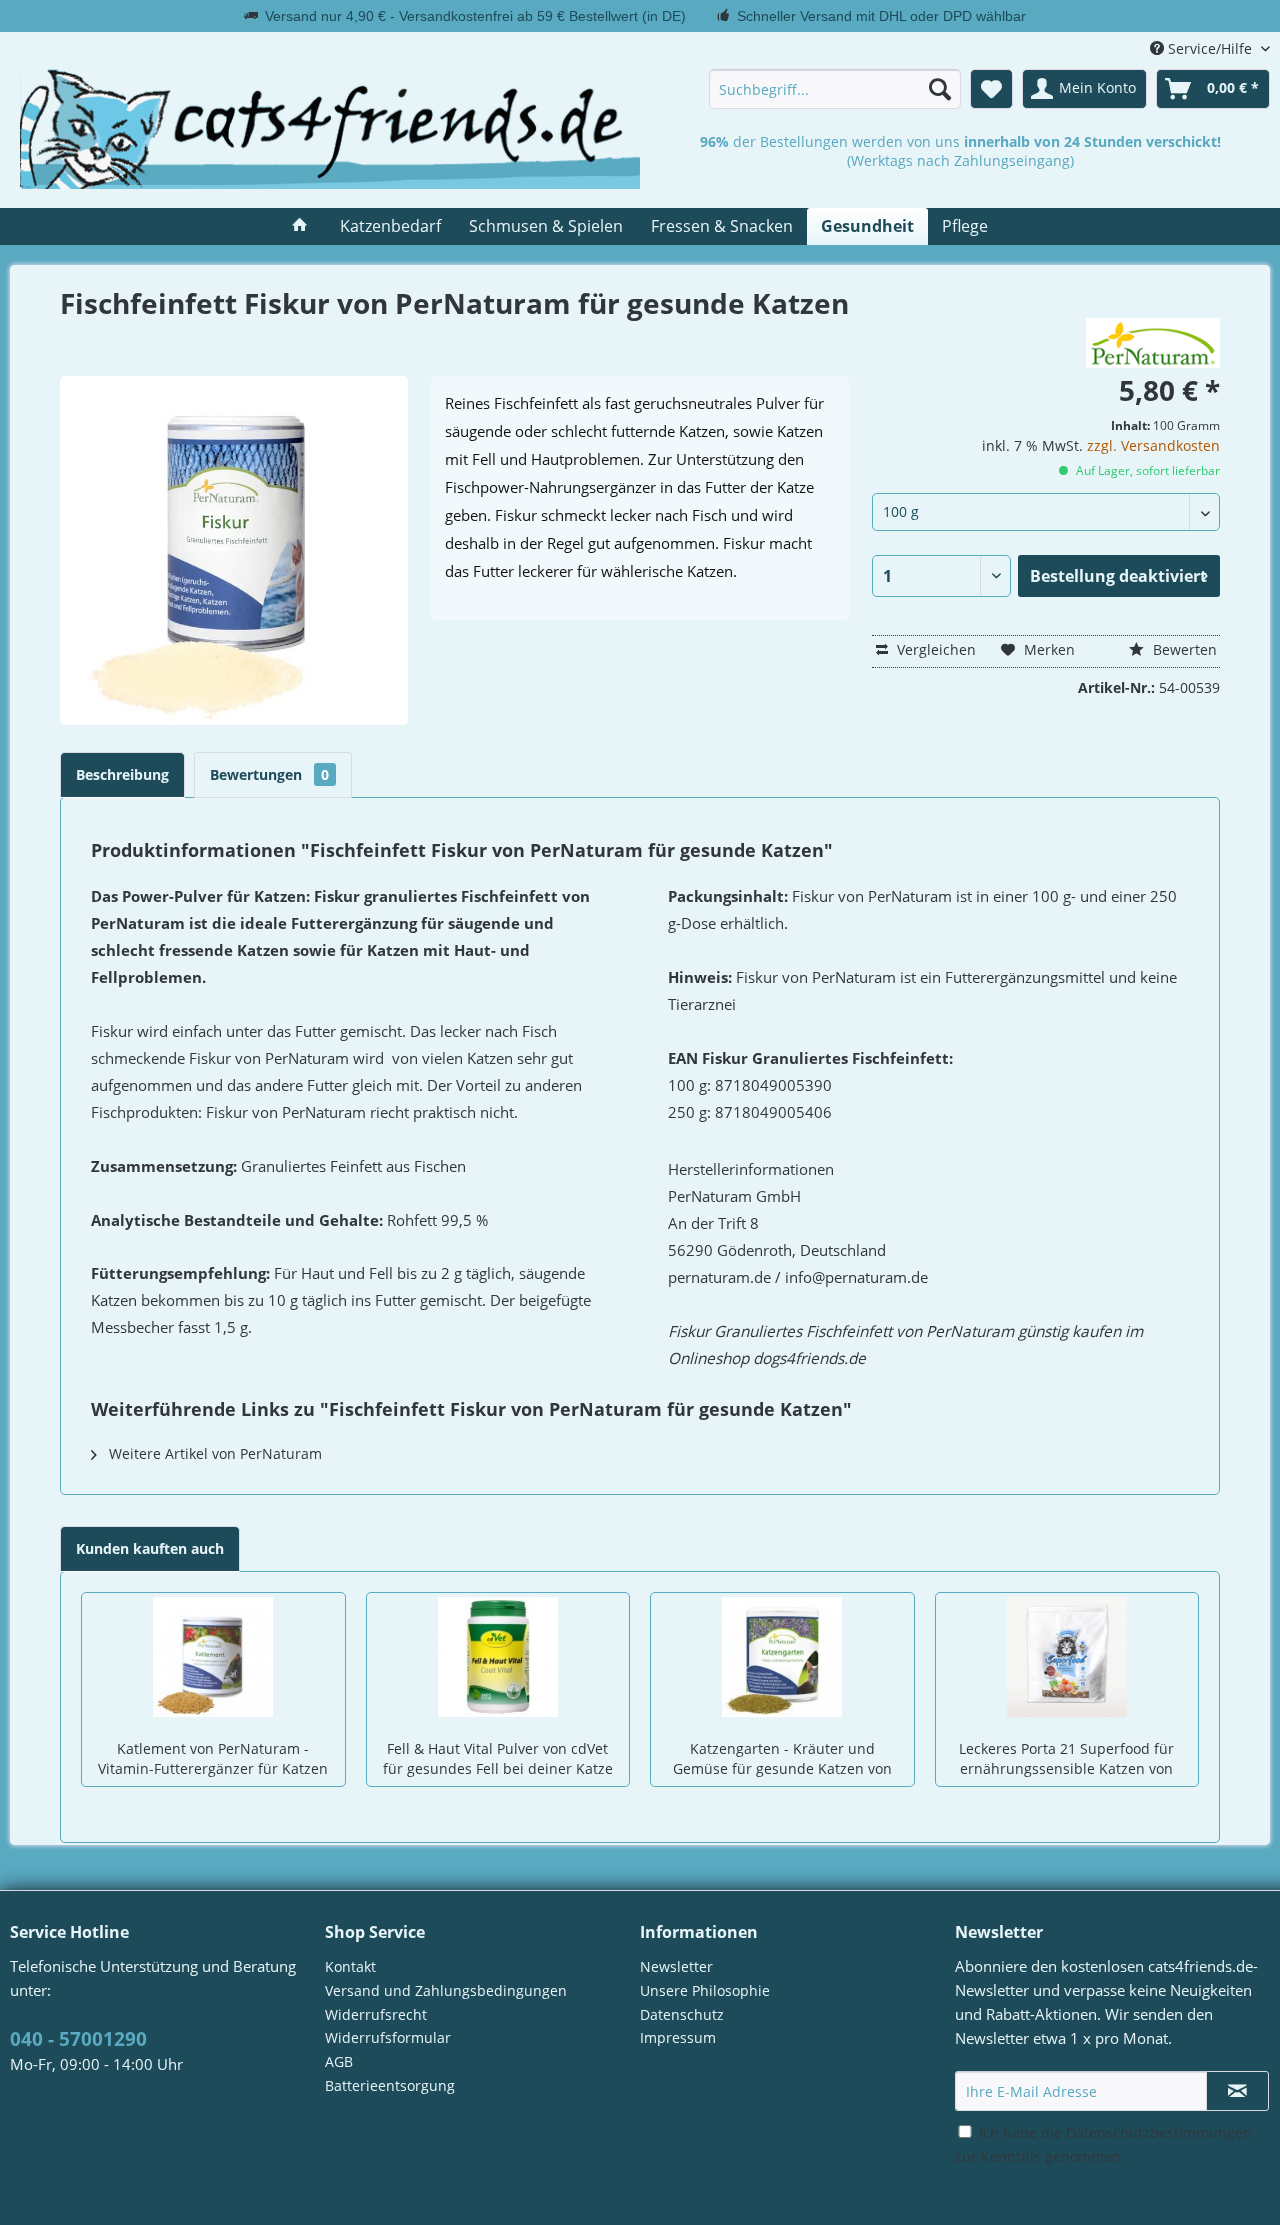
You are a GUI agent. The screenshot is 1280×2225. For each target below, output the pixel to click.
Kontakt (350, 1966)
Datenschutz (682, 2014)
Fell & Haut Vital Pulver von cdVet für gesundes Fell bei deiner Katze (498, 1758)
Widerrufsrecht (376, 2014)
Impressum (678, 2037)
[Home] (300, 226)
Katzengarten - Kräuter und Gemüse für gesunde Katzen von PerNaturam (782, 1760)
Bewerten (1183, 649)
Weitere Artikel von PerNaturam (213, 1453)
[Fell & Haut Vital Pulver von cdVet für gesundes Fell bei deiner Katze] (498, 1657)
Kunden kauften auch (150, 1548)
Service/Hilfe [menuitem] (1210, 48)
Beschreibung (122, 774)
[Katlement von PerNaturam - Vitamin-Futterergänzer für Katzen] (213, 1657)
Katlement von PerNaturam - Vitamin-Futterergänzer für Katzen (213, 1758)
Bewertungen (269, 774)
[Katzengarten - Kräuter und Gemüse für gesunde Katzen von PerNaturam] (782, 1657)
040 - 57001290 (78, 2039)
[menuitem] (835, 89)
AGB (339, 2061)
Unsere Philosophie (705, 1990)
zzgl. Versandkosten (1153, 445)
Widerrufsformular (388, 2037)
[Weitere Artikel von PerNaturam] (1153, 343)
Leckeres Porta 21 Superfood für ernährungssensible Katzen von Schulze (1066, 1760)
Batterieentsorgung (390, 2085)
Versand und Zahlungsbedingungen (446, 1990)
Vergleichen (934, 649)
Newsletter (676, 1966)
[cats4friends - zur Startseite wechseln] (330, 129)
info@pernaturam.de (856, 1277)
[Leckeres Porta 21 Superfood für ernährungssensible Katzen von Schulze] (1067, 1657)
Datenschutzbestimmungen (1159, 2132)
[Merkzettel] (991, 89)
